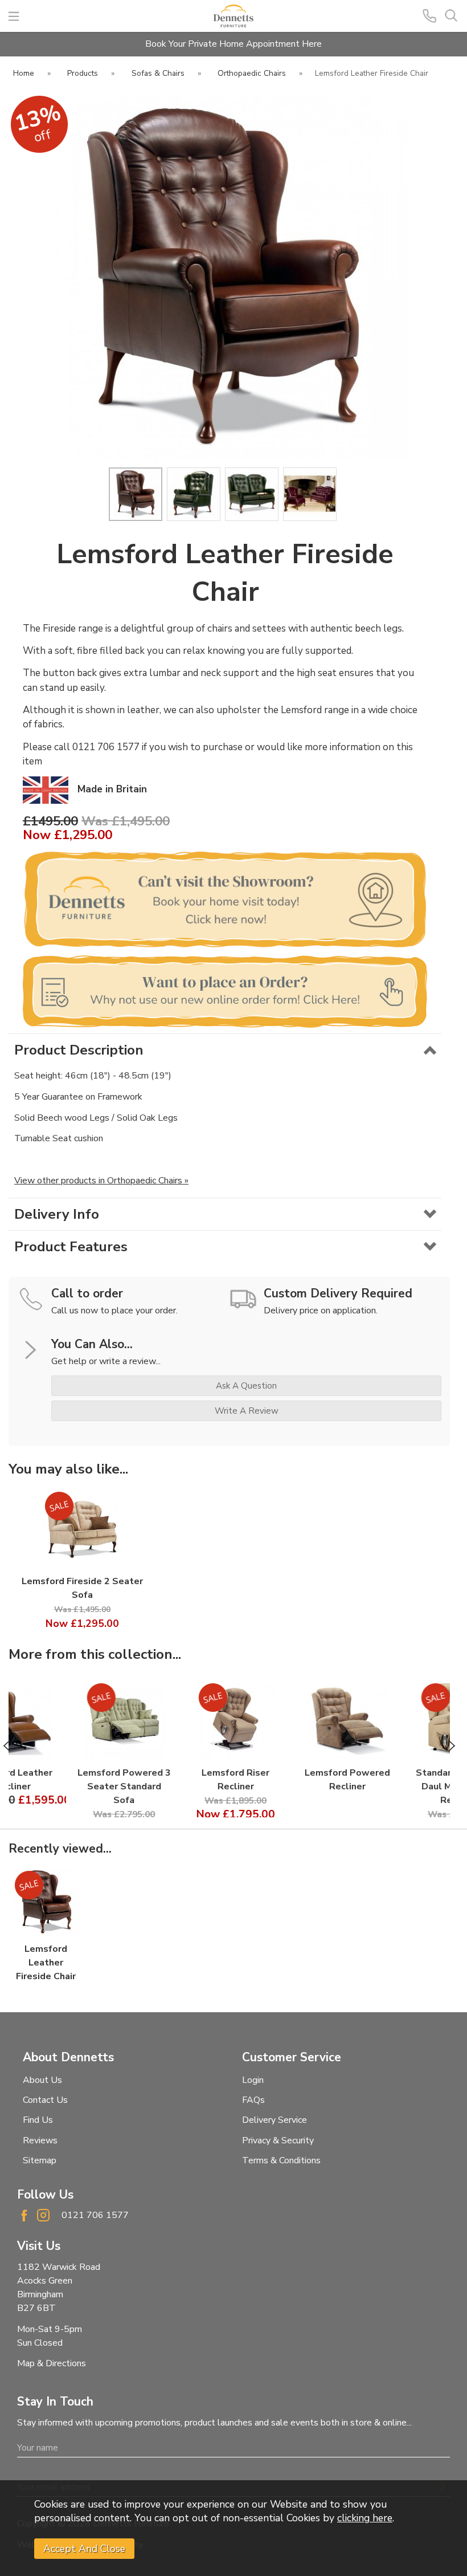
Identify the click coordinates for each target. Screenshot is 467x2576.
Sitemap (40, 2160)
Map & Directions (52, 2363)
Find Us (38, 2120)
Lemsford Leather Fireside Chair (46, 1963)
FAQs (253, 2100)
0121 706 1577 (95, 2215)
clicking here (365, 2518)
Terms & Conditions (281, 2160)
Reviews (40, 2140)
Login (253, 2080)
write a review (247, 1411)
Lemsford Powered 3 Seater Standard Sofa (69, 1786)
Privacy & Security (278, 2140)
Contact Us (45, 2100)
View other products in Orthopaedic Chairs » (101, 1181)
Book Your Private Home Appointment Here (233, 44)
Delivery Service (275, 2120)
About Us (42, 2080)
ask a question (246, 1386)
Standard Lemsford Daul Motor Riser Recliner (403, 1786)
